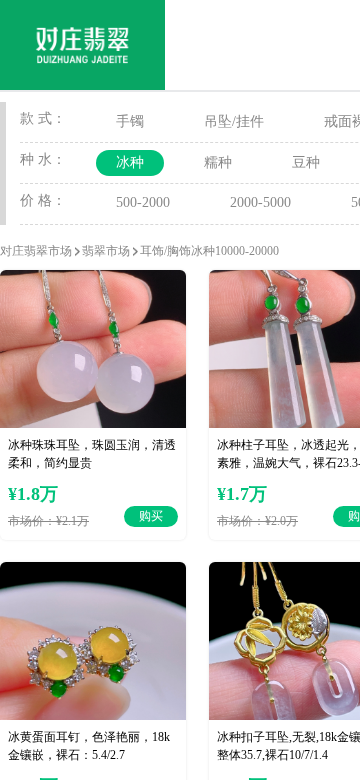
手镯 (130, 121)
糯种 (218, 162)
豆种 (306, 162)
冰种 (130, 162)
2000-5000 (260, 202)
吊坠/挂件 (234, 121)
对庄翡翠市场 (36, 251)
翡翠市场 (106, 251)
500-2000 (143, 202)
